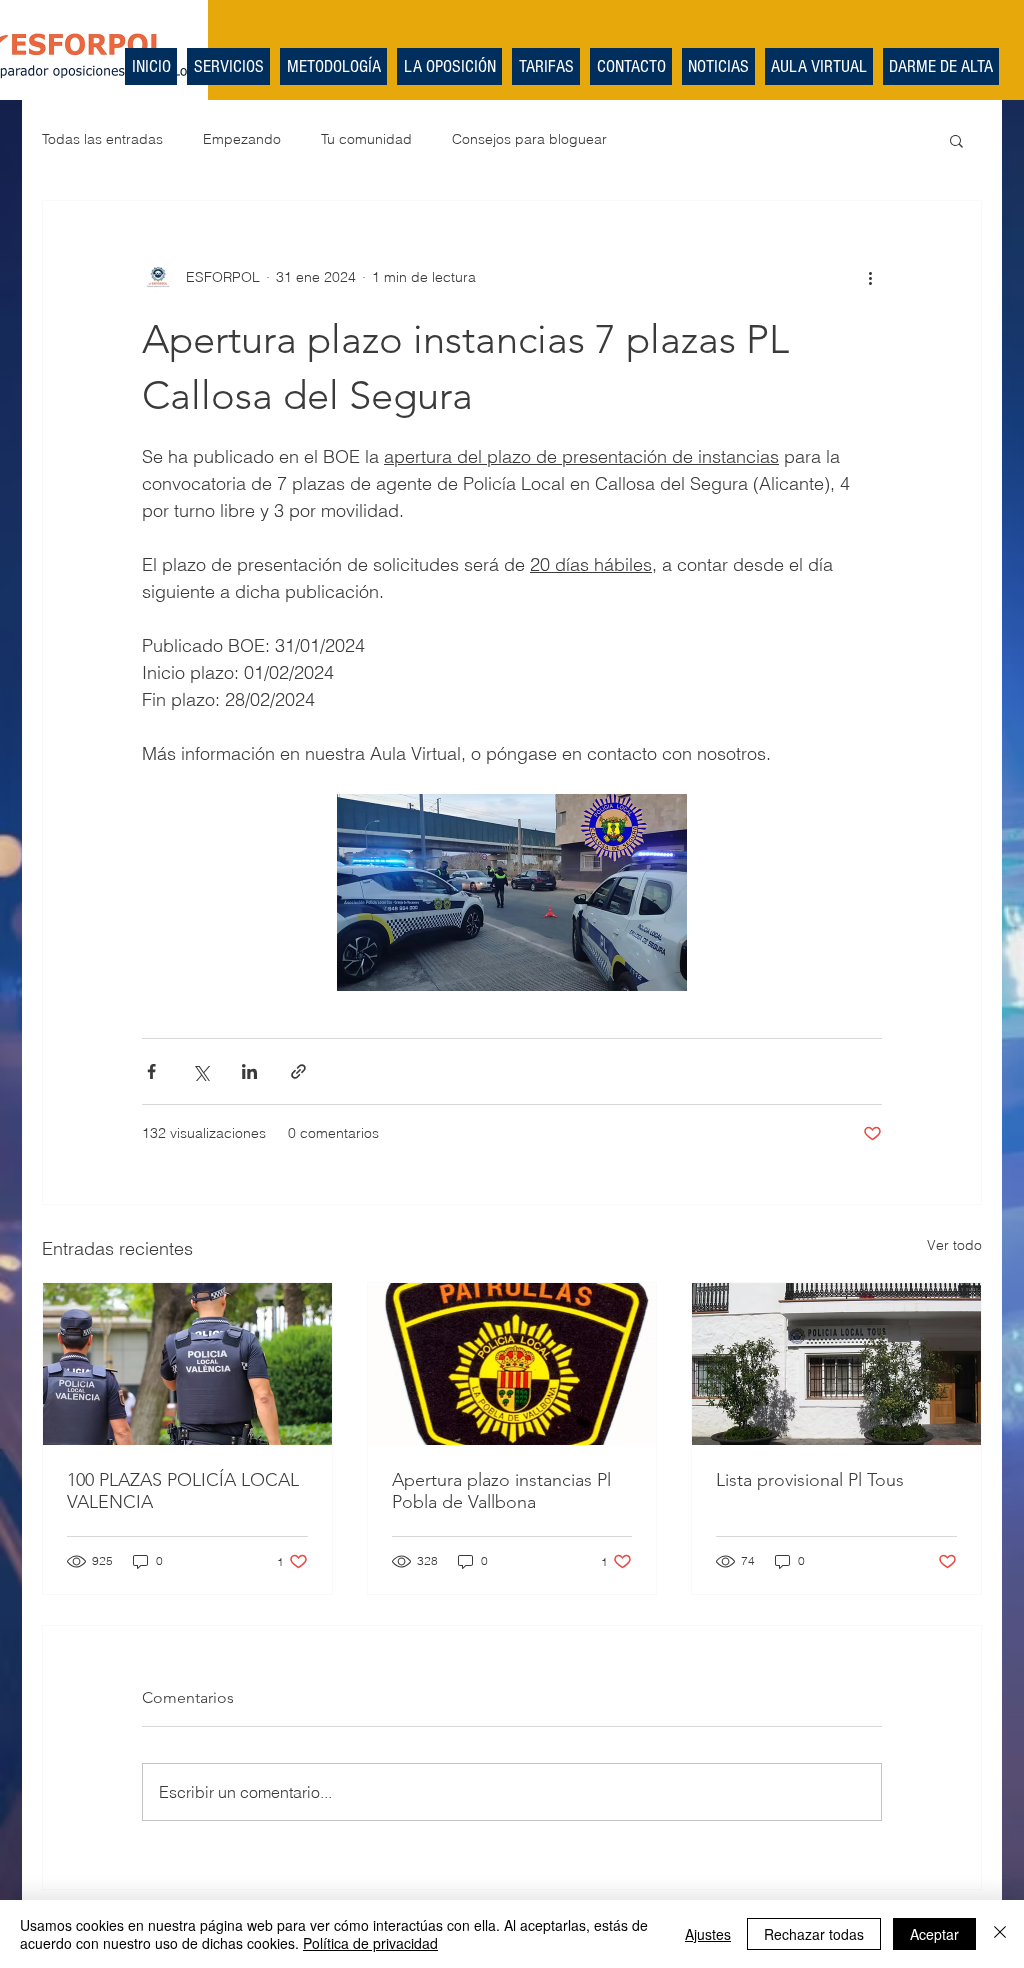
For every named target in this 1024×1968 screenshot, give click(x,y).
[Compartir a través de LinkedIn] (249, 1071)
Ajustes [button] (708, 1934)
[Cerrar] (1000, 1934)
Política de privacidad (370, 1943)
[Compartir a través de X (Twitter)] (200, 1071)
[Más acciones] (870, 277)
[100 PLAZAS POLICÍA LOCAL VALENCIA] (187, 1364)
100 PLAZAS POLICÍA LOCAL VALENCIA (183, 1491)
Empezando (242, 139)
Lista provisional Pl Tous (810, 1480)
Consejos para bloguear (529, 139)
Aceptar (934, 1934)
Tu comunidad (366, 139)
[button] (956, 140)
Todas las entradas (102, 139)
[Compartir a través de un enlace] (298, 1071)
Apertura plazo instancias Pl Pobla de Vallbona (501, 1491)
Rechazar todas (814, 1934)
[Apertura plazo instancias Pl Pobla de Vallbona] (512, 1364)
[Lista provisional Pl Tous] (836, 1364)
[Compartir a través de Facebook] (151, 1071)
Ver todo (954, 1245)
